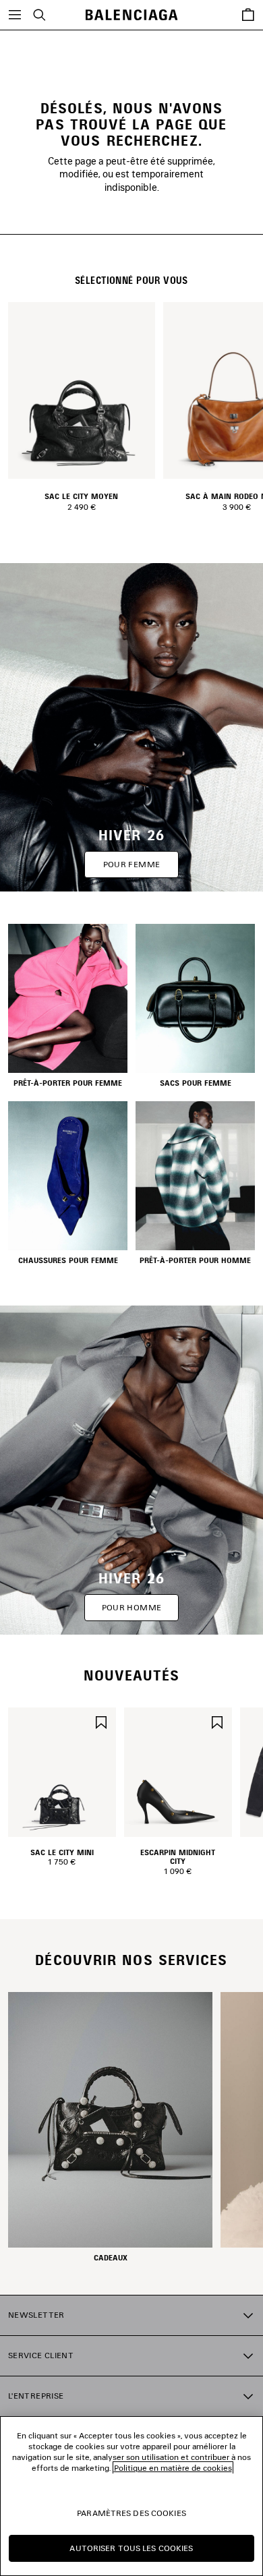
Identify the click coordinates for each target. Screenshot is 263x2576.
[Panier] (248, 15)
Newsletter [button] (36, 2315)
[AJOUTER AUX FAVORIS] (101, 1721)
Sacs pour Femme (196, 1083)
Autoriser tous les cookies (131, 2548)
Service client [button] (41, 2355)
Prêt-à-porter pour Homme (195, 1260)
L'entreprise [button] (36, 2396)
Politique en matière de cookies (173, 2468)
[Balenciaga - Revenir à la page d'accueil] (132, 15)
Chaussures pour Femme (68, 1260)
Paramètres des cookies (131, 2513)
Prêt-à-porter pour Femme (68, 1083)
